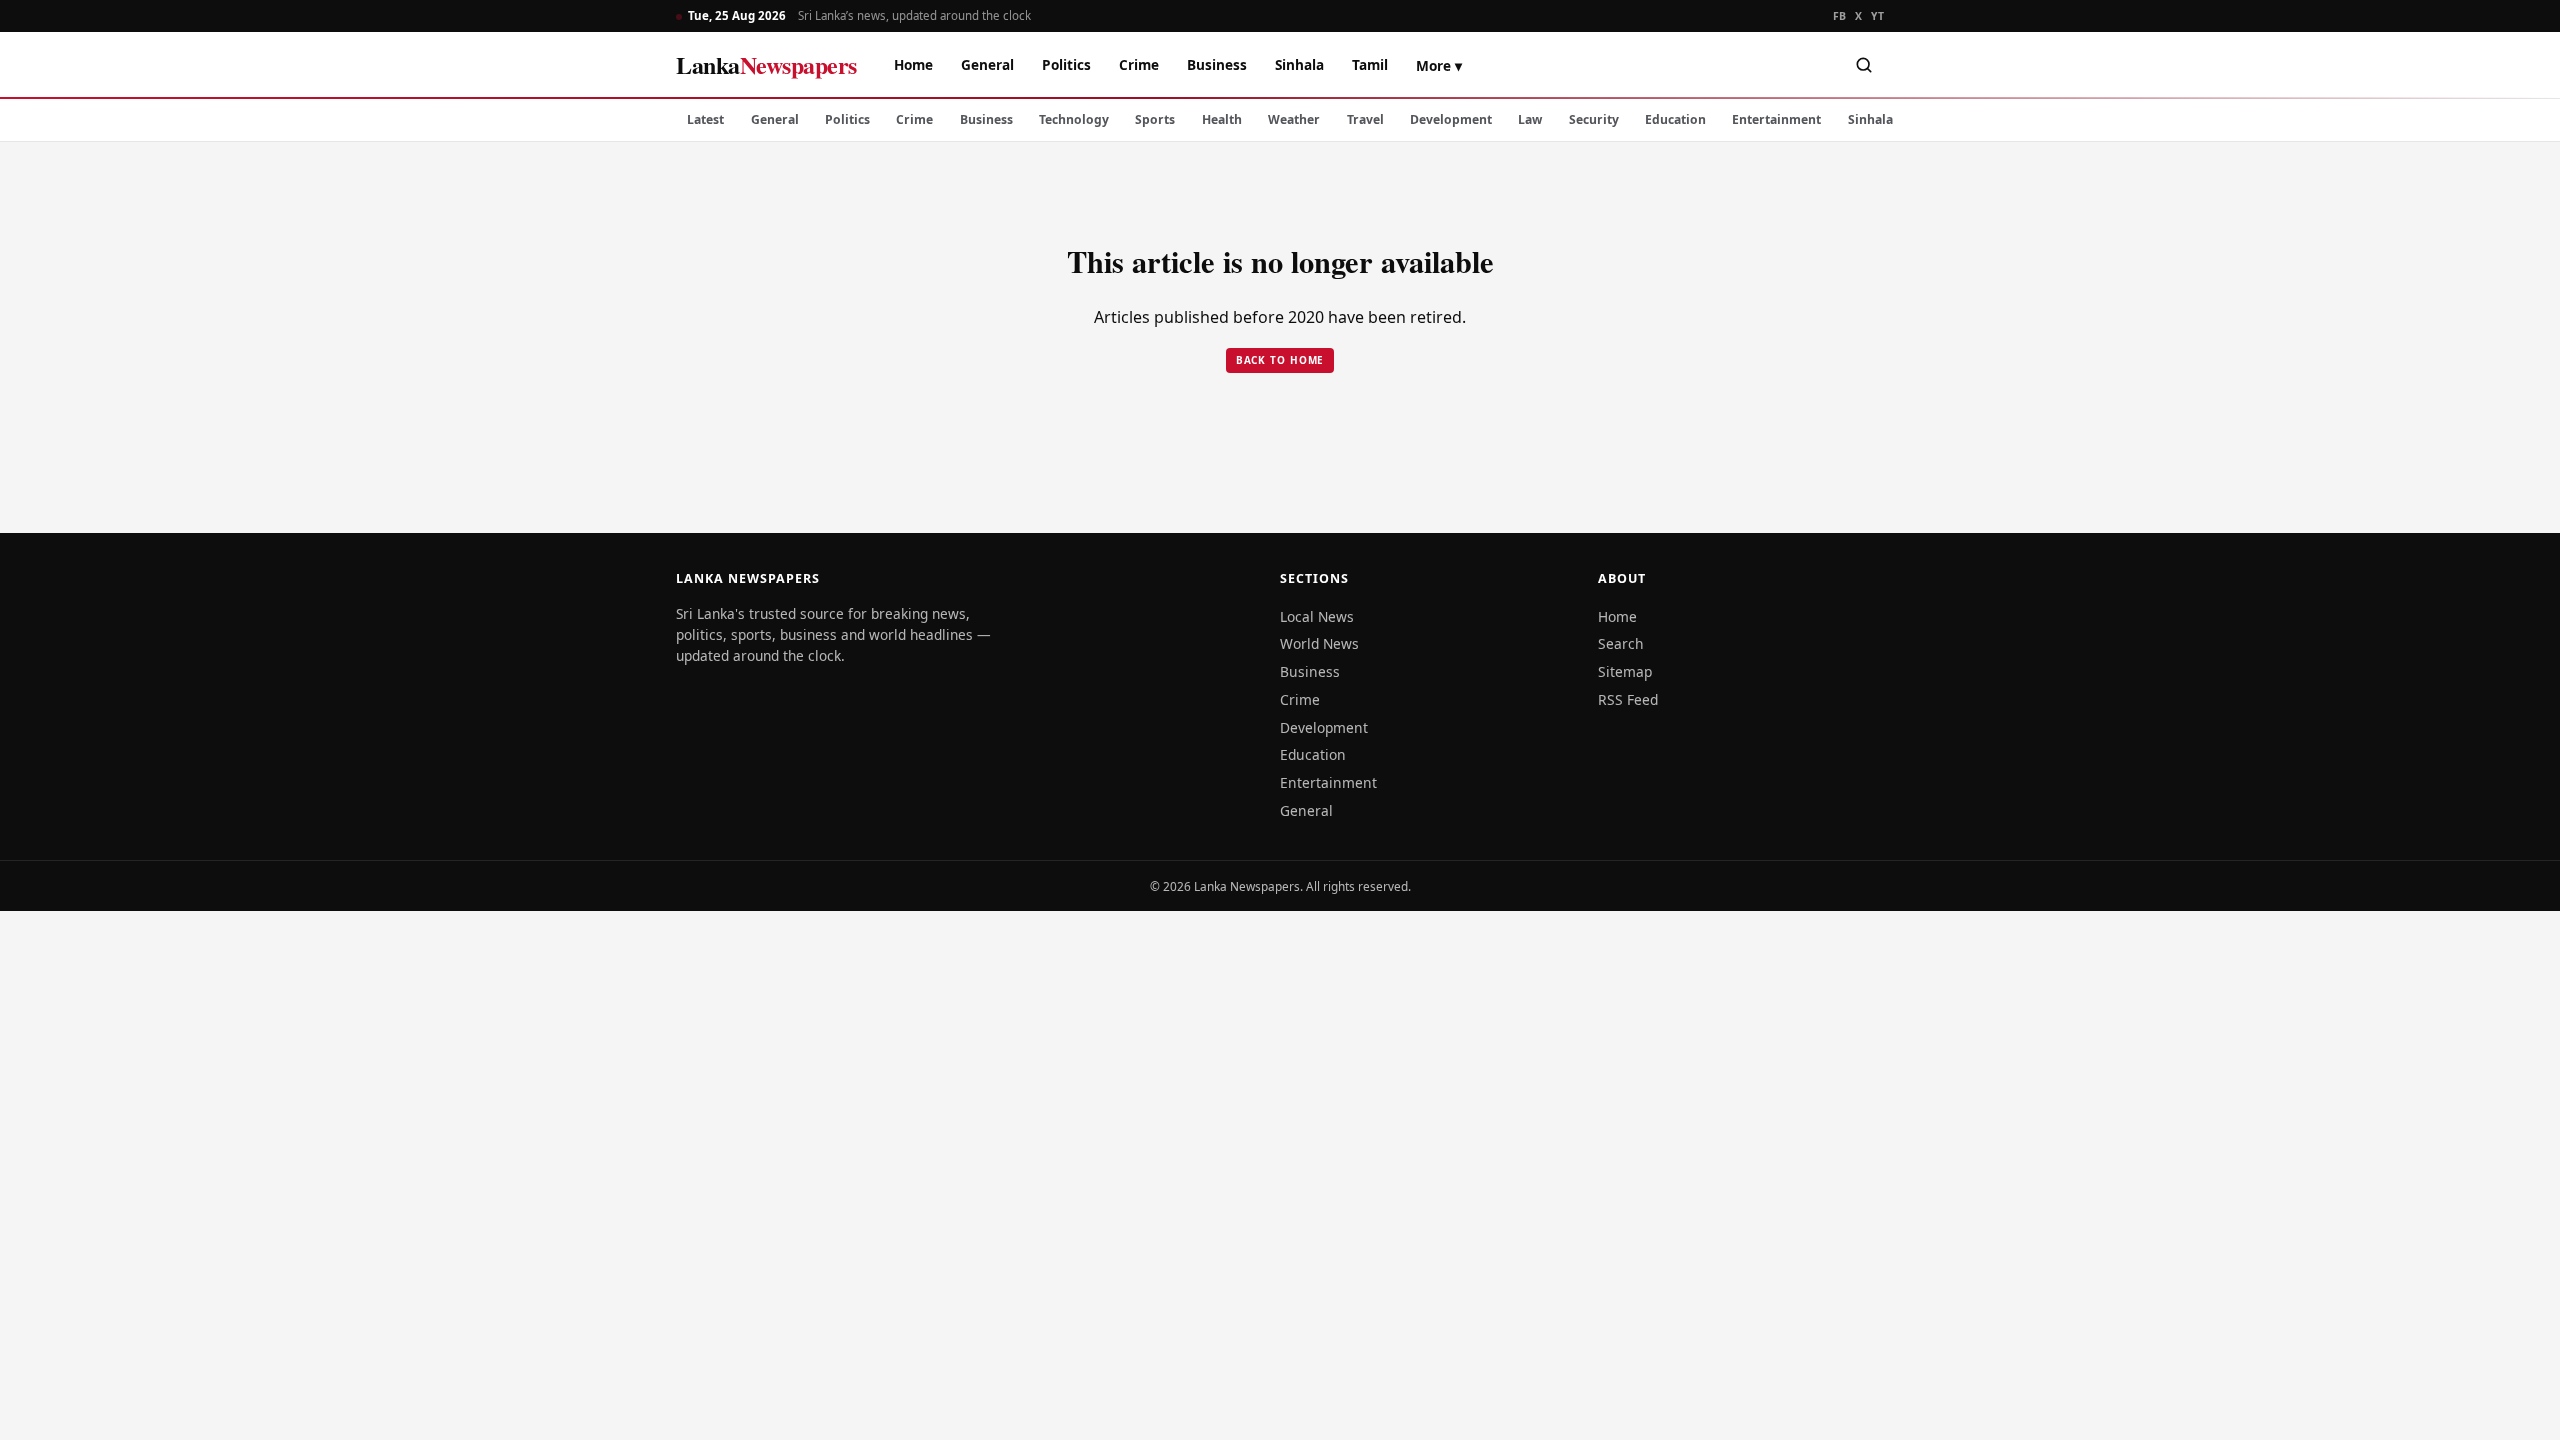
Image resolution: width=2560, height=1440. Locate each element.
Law (1530, 119)
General (987, 64)
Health (1222, 119)
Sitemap (1625, 671)
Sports (1155, 119)
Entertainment (1776, 119)
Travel (1365, 119)
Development (1451, 119)
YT (1877, 16)
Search (1621, 643)
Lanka (766, 64)
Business (1217, 64)
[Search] (1864, 65)
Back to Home (1280, 360)
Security (1594, 119)
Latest (705, 119)
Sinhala (1299, 64)
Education (1675, 119)
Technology (1074, 119)
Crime (1139, 64)
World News (1319, 643)
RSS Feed (1628, 699)
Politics (1066, 64)
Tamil (1370, 64)
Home (913, 64)
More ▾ (1439, 65)
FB (1840, 16)
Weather (1294, 119)
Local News (1317, 616)
